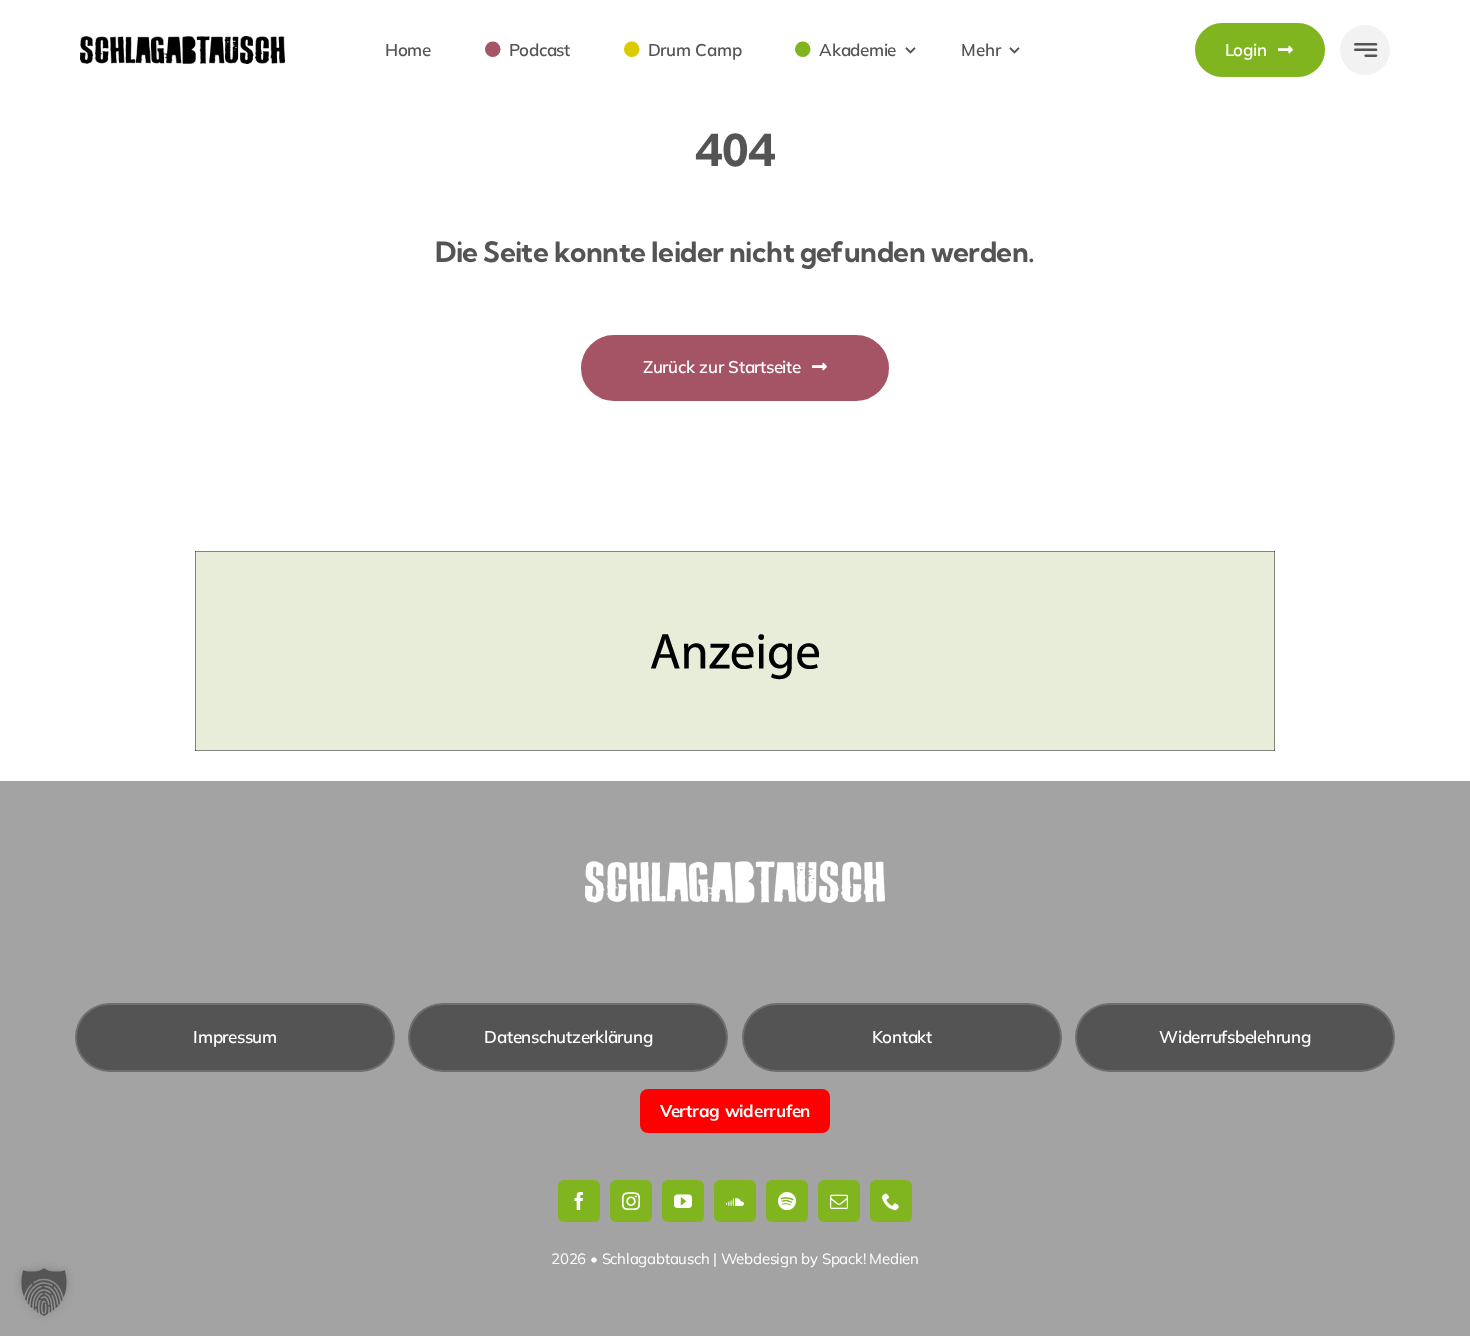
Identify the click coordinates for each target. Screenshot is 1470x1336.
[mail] (839, 1201)
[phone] (891, 1201)
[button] (44, 1292)
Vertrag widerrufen (735, 1110)
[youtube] (683, 1201)
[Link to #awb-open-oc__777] (1365, 50)
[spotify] (787, 1201)
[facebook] (579, 1201)
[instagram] (631, 1201)
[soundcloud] (735, 1201)
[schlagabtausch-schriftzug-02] (182, 44)
